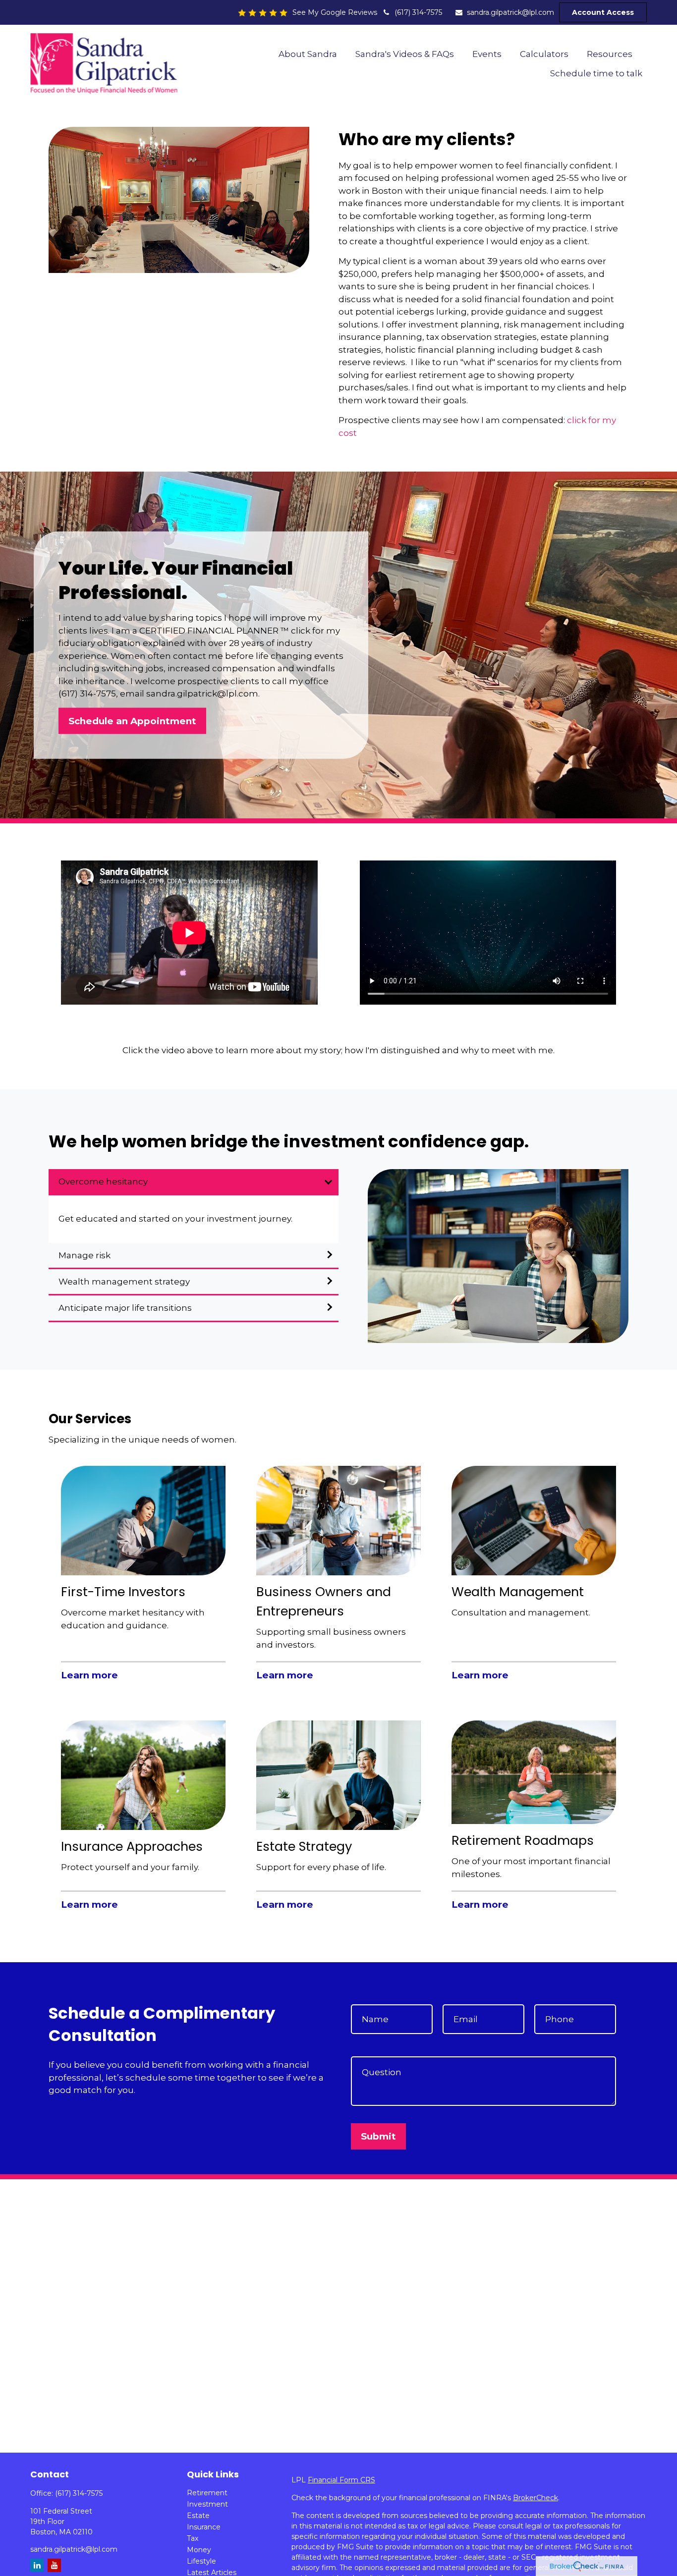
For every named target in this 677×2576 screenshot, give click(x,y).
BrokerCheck (536, 2498)
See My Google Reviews (335, 12)
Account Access (603, 12)
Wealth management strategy (124, 1282)
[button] (308, 54)
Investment (207, 2504)
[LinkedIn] (37, 2565)
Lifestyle (201, 2561)
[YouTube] (54, 2565)
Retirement (207, 2493)
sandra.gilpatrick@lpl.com (510, 12)
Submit (378, 2136)
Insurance (204, 2527)
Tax (193, 2538)
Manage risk (85, 1255)
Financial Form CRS (341, 2480)
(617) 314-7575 (418, 12)
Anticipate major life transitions (125, 1308)
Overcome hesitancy (103, 1181)
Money (199, 2550)
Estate (198, 2516)
